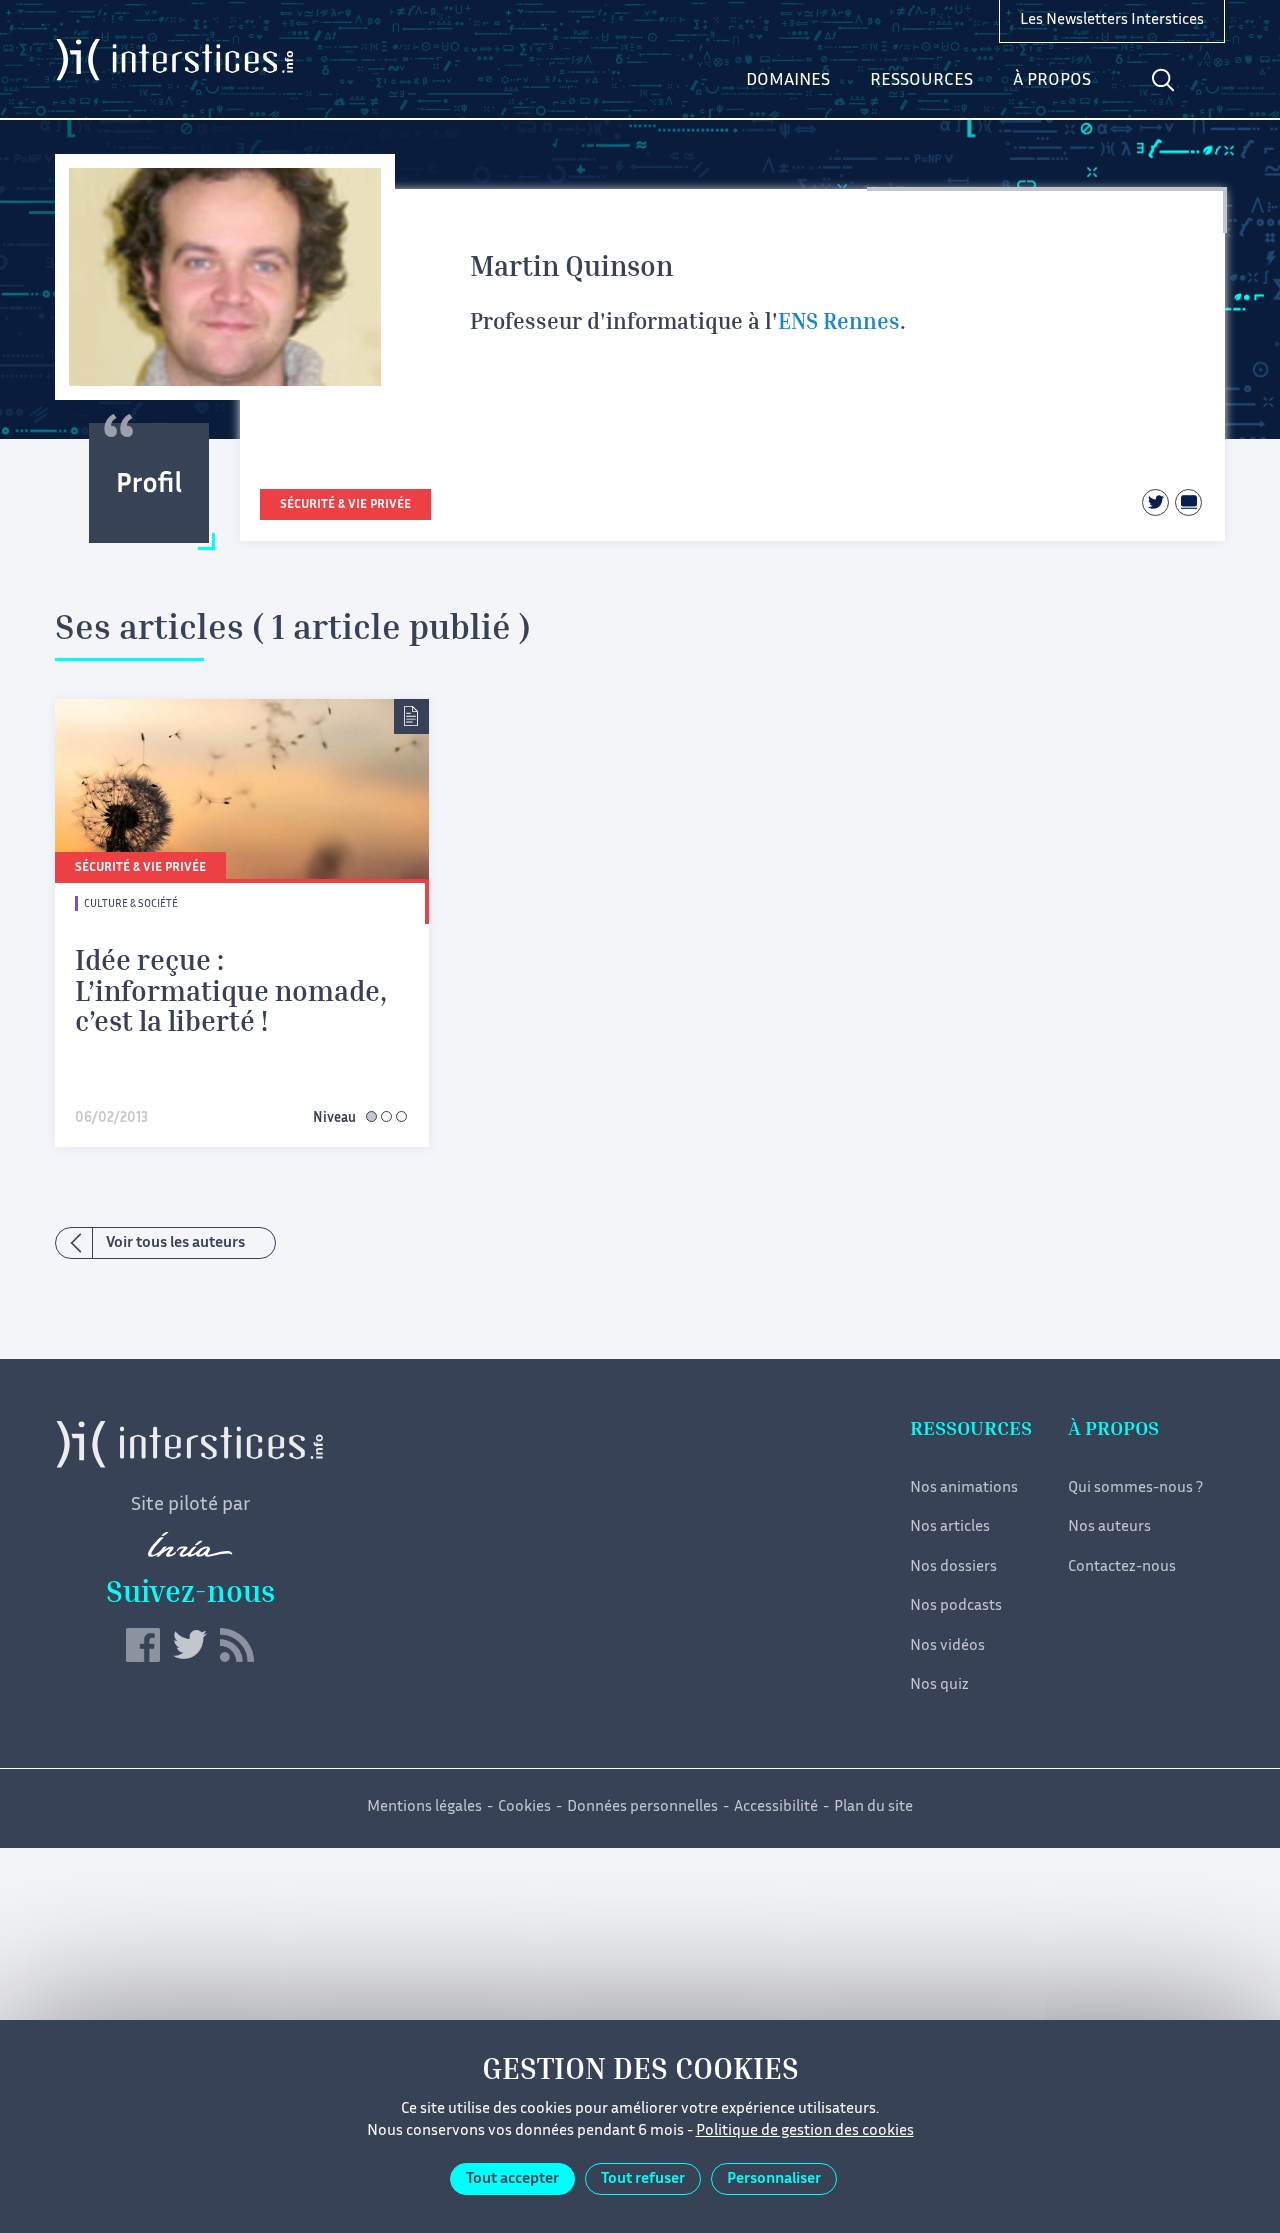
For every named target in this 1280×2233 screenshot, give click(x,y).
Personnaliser (774, 2179)
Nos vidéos (947, 1646)
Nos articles (950, 1527)
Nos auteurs (1109, 1527)
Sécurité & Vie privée (345, 505)
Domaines (788, 81)
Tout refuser (643, 2179)
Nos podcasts (956, 1606)
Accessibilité (776, 1807)
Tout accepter (512, 2179)
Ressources (921, 81)
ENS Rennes (839, 324)
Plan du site (873, 1807)
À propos (1052, 81)
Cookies (524, 1807)
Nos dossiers (953, 1567)
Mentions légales (424, 1807)
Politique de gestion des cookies (805, 2131)
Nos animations (964, 1488)
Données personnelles (642, 1807)
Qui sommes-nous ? (1135, 1488)
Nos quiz (939, 1685)
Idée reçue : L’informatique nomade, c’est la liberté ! (231, 995)
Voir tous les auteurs (175, 1243)
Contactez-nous (1122, 1567)
